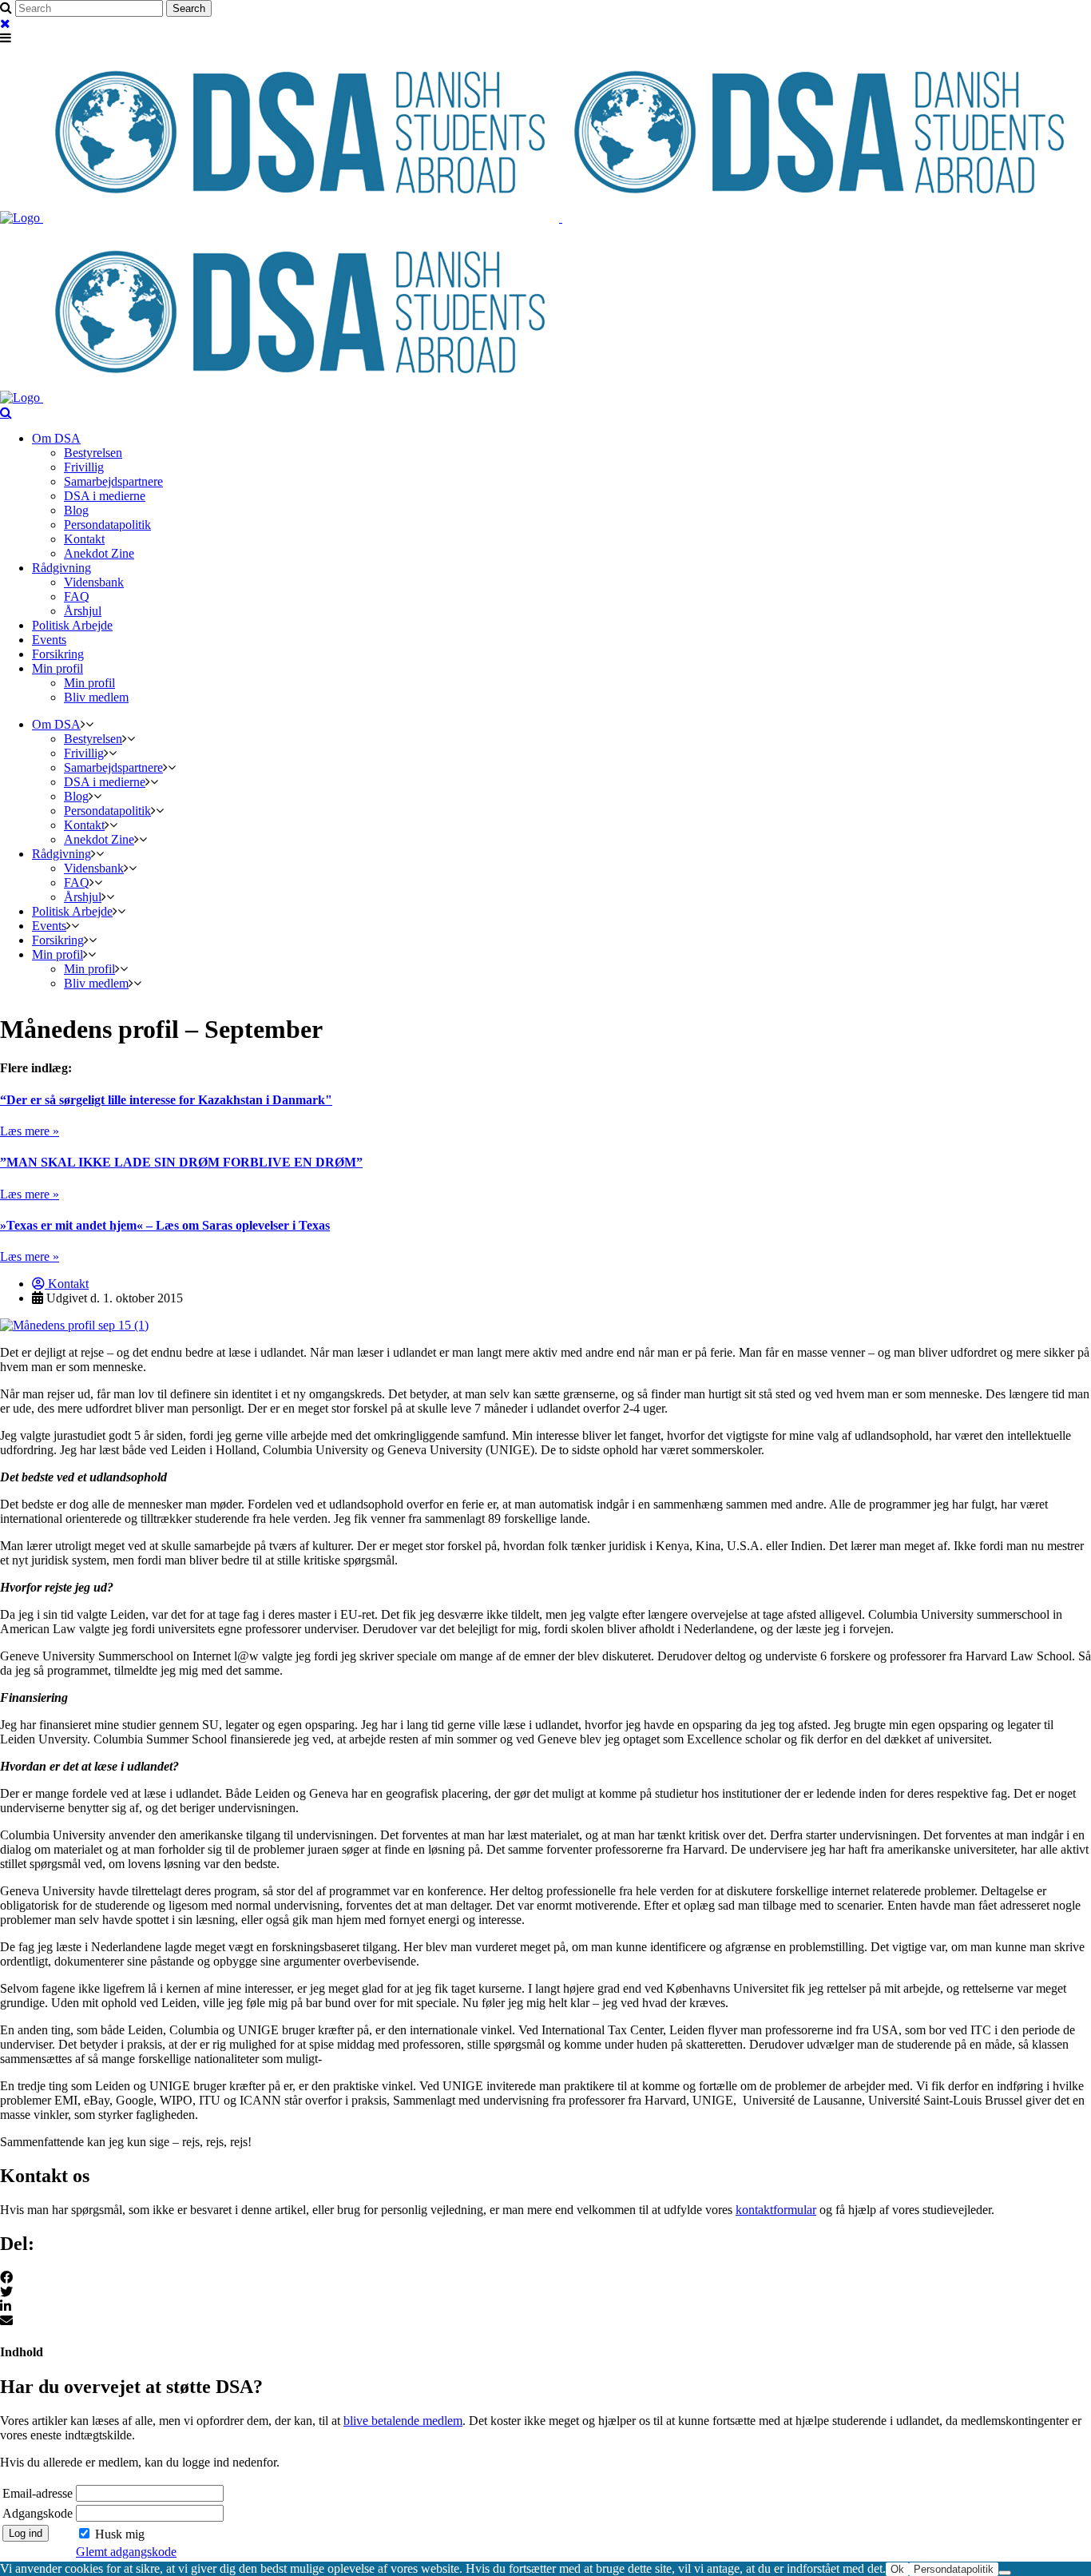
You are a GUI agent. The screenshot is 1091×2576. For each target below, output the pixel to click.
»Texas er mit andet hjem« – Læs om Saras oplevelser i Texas (165, 1225)
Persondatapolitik (954, 2569)
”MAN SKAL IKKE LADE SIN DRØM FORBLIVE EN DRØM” (181, 1162)
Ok (897, 2569)
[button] (545, 2278)
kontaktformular (776, 2210)
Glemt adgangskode (126, 2552)
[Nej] (1005, 2573)
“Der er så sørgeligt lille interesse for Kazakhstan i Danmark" (166, 1100)
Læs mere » (30, 1131)
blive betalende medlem (403, 2421)
